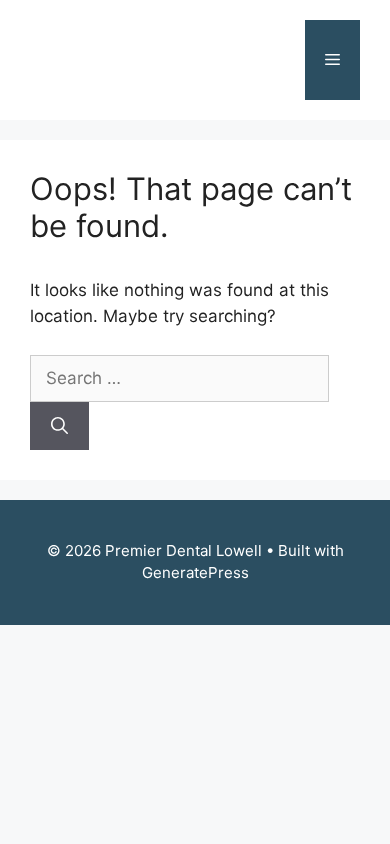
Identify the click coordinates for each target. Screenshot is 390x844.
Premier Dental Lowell (135, 60)
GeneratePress (195, 572)
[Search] (59, 426)
